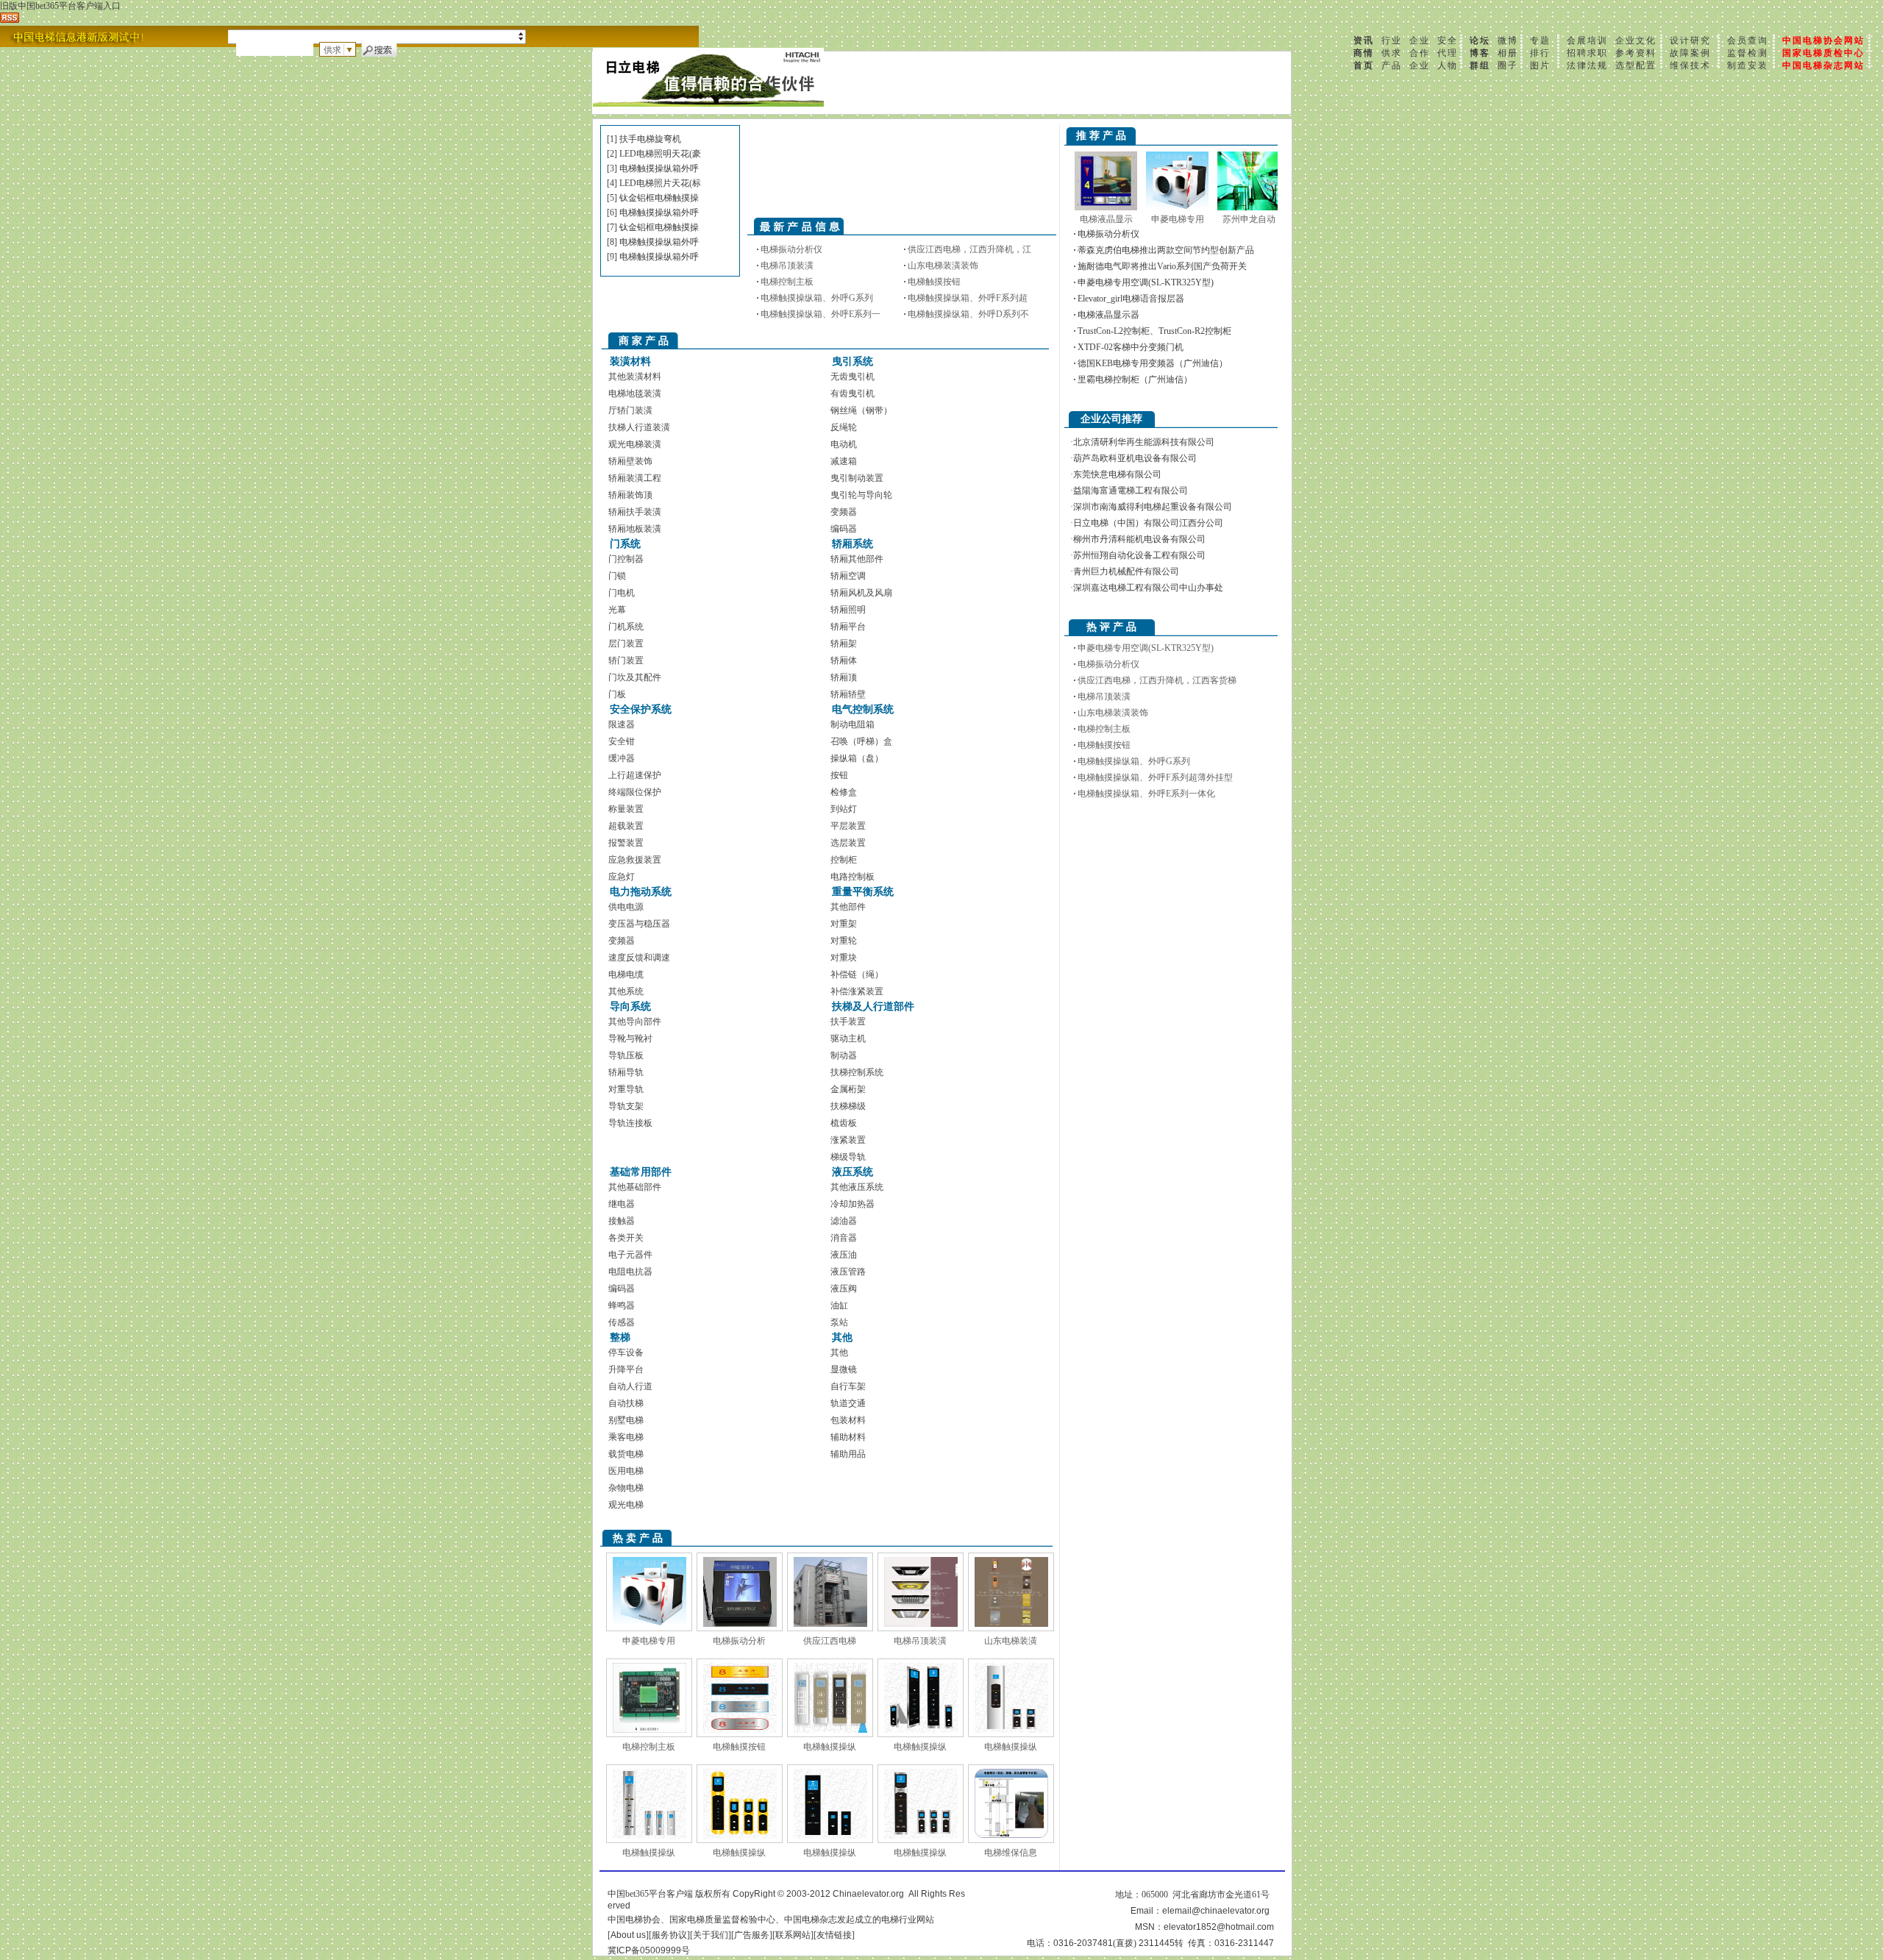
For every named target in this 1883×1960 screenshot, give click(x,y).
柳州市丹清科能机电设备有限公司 (1139, 539)
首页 (1364, 65)
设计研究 (1690, 40)
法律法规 (1587, 65)
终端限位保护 (635, 792)
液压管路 (848, 1272)
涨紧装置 (848, 1140)
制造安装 (1748, 65)
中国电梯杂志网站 (1823, 65)
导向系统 (630, 1006)
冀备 (649, 1950)
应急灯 (622, 877)
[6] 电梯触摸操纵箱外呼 (653, 213)
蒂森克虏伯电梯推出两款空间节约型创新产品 (1166, 250)
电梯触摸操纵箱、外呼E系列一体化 (1146, 794)
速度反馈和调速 (639, 958)
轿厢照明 (848, 610)
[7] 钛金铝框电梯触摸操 (653, 227)
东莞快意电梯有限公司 (1117, 474)
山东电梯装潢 (1011, 1641)
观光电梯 (626, 1505)
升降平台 (626, 1369)
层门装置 (626, 644)
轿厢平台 (848, 627)
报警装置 (626, 843)
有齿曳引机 (852, 393)
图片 (1540, 65)
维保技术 (1690, 65)
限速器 (622, 724)
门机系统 (626, 627)
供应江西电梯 (830, 1641)
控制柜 (844, 860)
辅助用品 (848, 1454)
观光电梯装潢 (635, 444)
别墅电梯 (626, 1420)
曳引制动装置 (857, 478)
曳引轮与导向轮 (861, 495)
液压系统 (852, 1172)
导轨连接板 (630, 1123)
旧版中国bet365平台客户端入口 (60, 6)
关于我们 (711, 1935)
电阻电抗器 (630, 1272)
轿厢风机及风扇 (861, 593)
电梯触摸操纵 (830, 1747)
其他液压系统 (857, 1187)
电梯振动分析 (739, 1641)
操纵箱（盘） (857, 758)
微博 (1508, 40)
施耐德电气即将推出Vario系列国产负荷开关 (1162, 266)
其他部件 (848, 907)
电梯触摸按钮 (934, 282)
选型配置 (1636, 65)
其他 (842, 1337)
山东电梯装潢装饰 (943, 266)
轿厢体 (844, 660)
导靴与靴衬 (630, 1038)
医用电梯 (626, 1471)
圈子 (1508, 65)
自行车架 (848, 1386)
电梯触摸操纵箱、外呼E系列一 (821, 314)
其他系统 (626, 991)
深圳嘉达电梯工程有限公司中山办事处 (1148, 588)
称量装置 (626, 809)
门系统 (625, 544)
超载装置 (626, 826)
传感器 (622, 1322)
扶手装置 (848, 1022)
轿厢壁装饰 (630, 461)
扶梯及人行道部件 (873, 1006)
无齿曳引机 (852, 377)
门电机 (622, 593)
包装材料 (848, 1420)
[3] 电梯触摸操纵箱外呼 (653, 168)
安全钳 (622, 741)
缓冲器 (622, 758)
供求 (1392, 53)
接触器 (622, 1221)
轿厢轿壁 (848, 694)
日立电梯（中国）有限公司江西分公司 (1148, 523)
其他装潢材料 (635, 377)
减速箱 (844, 461)
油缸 (839, 1305)
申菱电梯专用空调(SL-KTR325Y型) (1146, 282)
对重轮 (844, 941)
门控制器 (626, 559)
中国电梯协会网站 (1823, 40)
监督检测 (1748, 53)
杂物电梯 (626, 1488)
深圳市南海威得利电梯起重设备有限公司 (1153, 507)
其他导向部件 (635, 1022)
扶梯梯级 (848, 1106)
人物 (1448, 65)
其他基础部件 (635, 1187)
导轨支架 (626, 1106)
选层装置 (848, 843)
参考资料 (1636, 53)
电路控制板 (852, 877)
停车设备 (626, 1353)
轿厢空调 (848, 576)
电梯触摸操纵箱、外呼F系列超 (968, 298)
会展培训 (1587, 40)
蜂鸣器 (622, 1305)
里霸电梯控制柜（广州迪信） (1135, 379)
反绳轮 (844, 427)
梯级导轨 (848, 1157)
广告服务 (752, 1935)
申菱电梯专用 (649, 1641)
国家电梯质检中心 (1823, 53)
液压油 (844, 1255)
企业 (1420, 40)
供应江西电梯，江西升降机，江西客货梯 (1157, 680)
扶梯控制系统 (857, 1072)
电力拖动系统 (641, 892)
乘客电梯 (626, 1437)
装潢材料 (630, 361)
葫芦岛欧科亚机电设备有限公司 (1135, 458)
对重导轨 (626, 1089)
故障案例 (1690, 53)
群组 (1480, 65)
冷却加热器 (852, 1204)
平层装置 (848, 826)
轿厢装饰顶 (630, 495)
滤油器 (844, 1221)
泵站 (839, 1322)
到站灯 (844, 809)
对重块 (844, 958)
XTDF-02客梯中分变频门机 (1131, 347)
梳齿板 (844, 1123)
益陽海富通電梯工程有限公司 (1131, 491)
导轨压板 (626, 1055)
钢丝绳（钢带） (861, 410)
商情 (1364, 53)
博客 (1480, 53)
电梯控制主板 (787, 282)
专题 (1540, 40)
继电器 (622, 1204)
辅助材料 (848, 1437)
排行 (1540, 53)
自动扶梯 (626, 1403)
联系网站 (793, 1935)
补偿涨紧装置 (857, 991)
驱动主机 (848, 1038)
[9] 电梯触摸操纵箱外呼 (653, 257)
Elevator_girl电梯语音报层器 (1131, 299)
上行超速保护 (635, 775)
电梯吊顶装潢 (787, 266)
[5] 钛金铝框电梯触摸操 (653, 198)
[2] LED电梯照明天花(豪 (654, 154)
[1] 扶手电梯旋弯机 (644, 139)
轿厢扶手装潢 (635, 512)
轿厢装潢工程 (635, 478)
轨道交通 (848, 1403)
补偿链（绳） (857, 974)
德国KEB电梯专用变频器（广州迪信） (1153, 363)
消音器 (844, 1238)
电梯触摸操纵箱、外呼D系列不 (968, 314)
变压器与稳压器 (639, 924)
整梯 (620, 1337)
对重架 (844, 924)
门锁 (617, 576)
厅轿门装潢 (630, 410)
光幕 (617, 610)
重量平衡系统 (863, 892)
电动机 (844, 444)
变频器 (844, 512)
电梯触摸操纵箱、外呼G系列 (817, 298)
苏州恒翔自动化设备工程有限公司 (1139, 555)
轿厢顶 (844, 677)
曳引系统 (852, 361)
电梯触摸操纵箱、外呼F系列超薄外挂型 (1155, 777)
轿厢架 (844, 644)
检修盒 (844, 792)
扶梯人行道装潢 (639, 427)
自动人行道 (630, 1386)
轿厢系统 (852, 544)
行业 (1392, 40)
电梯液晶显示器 (1108, 315)
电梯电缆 (626, 974)
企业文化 (1636, 40)
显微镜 (844, 1369)
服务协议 (669, 1935)
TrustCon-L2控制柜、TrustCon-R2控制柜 (1154, 331)
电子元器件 (630, 1255)
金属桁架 (848, 1089)
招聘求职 (1587, 53)
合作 (1420, 53)
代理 (1448, 53)
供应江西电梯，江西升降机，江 (969, 249)
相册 (1508, 53)
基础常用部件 (641, 1172)
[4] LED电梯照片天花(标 (654, 183)
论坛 (1480, 40)
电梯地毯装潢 (635, 393)
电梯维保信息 (1011, 1853)
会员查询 (1748, 40)
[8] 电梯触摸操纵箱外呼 (653, 242)
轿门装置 (626, 660)
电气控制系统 (863, 709)
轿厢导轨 (626, 1072)
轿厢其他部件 (857, 559)
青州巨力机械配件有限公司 (1126, 571)
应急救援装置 (635, 860)
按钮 (839, 775)
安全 (1448, 40)
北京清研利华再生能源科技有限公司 (1144, 442)
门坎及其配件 (635, 677)
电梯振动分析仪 (791, 249)
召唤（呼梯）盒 (861, 741)
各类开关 (626, 1238)
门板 (617, 694)
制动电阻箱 (852, 724)
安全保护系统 (641, 709)
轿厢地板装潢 (635, 529)
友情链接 (834, 1935)
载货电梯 (626, 1454)
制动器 (844, 1055)
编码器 (844, 529)
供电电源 (626, 907)
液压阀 (844, 1289)
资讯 (1364, 40)
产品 (1392, 65)
